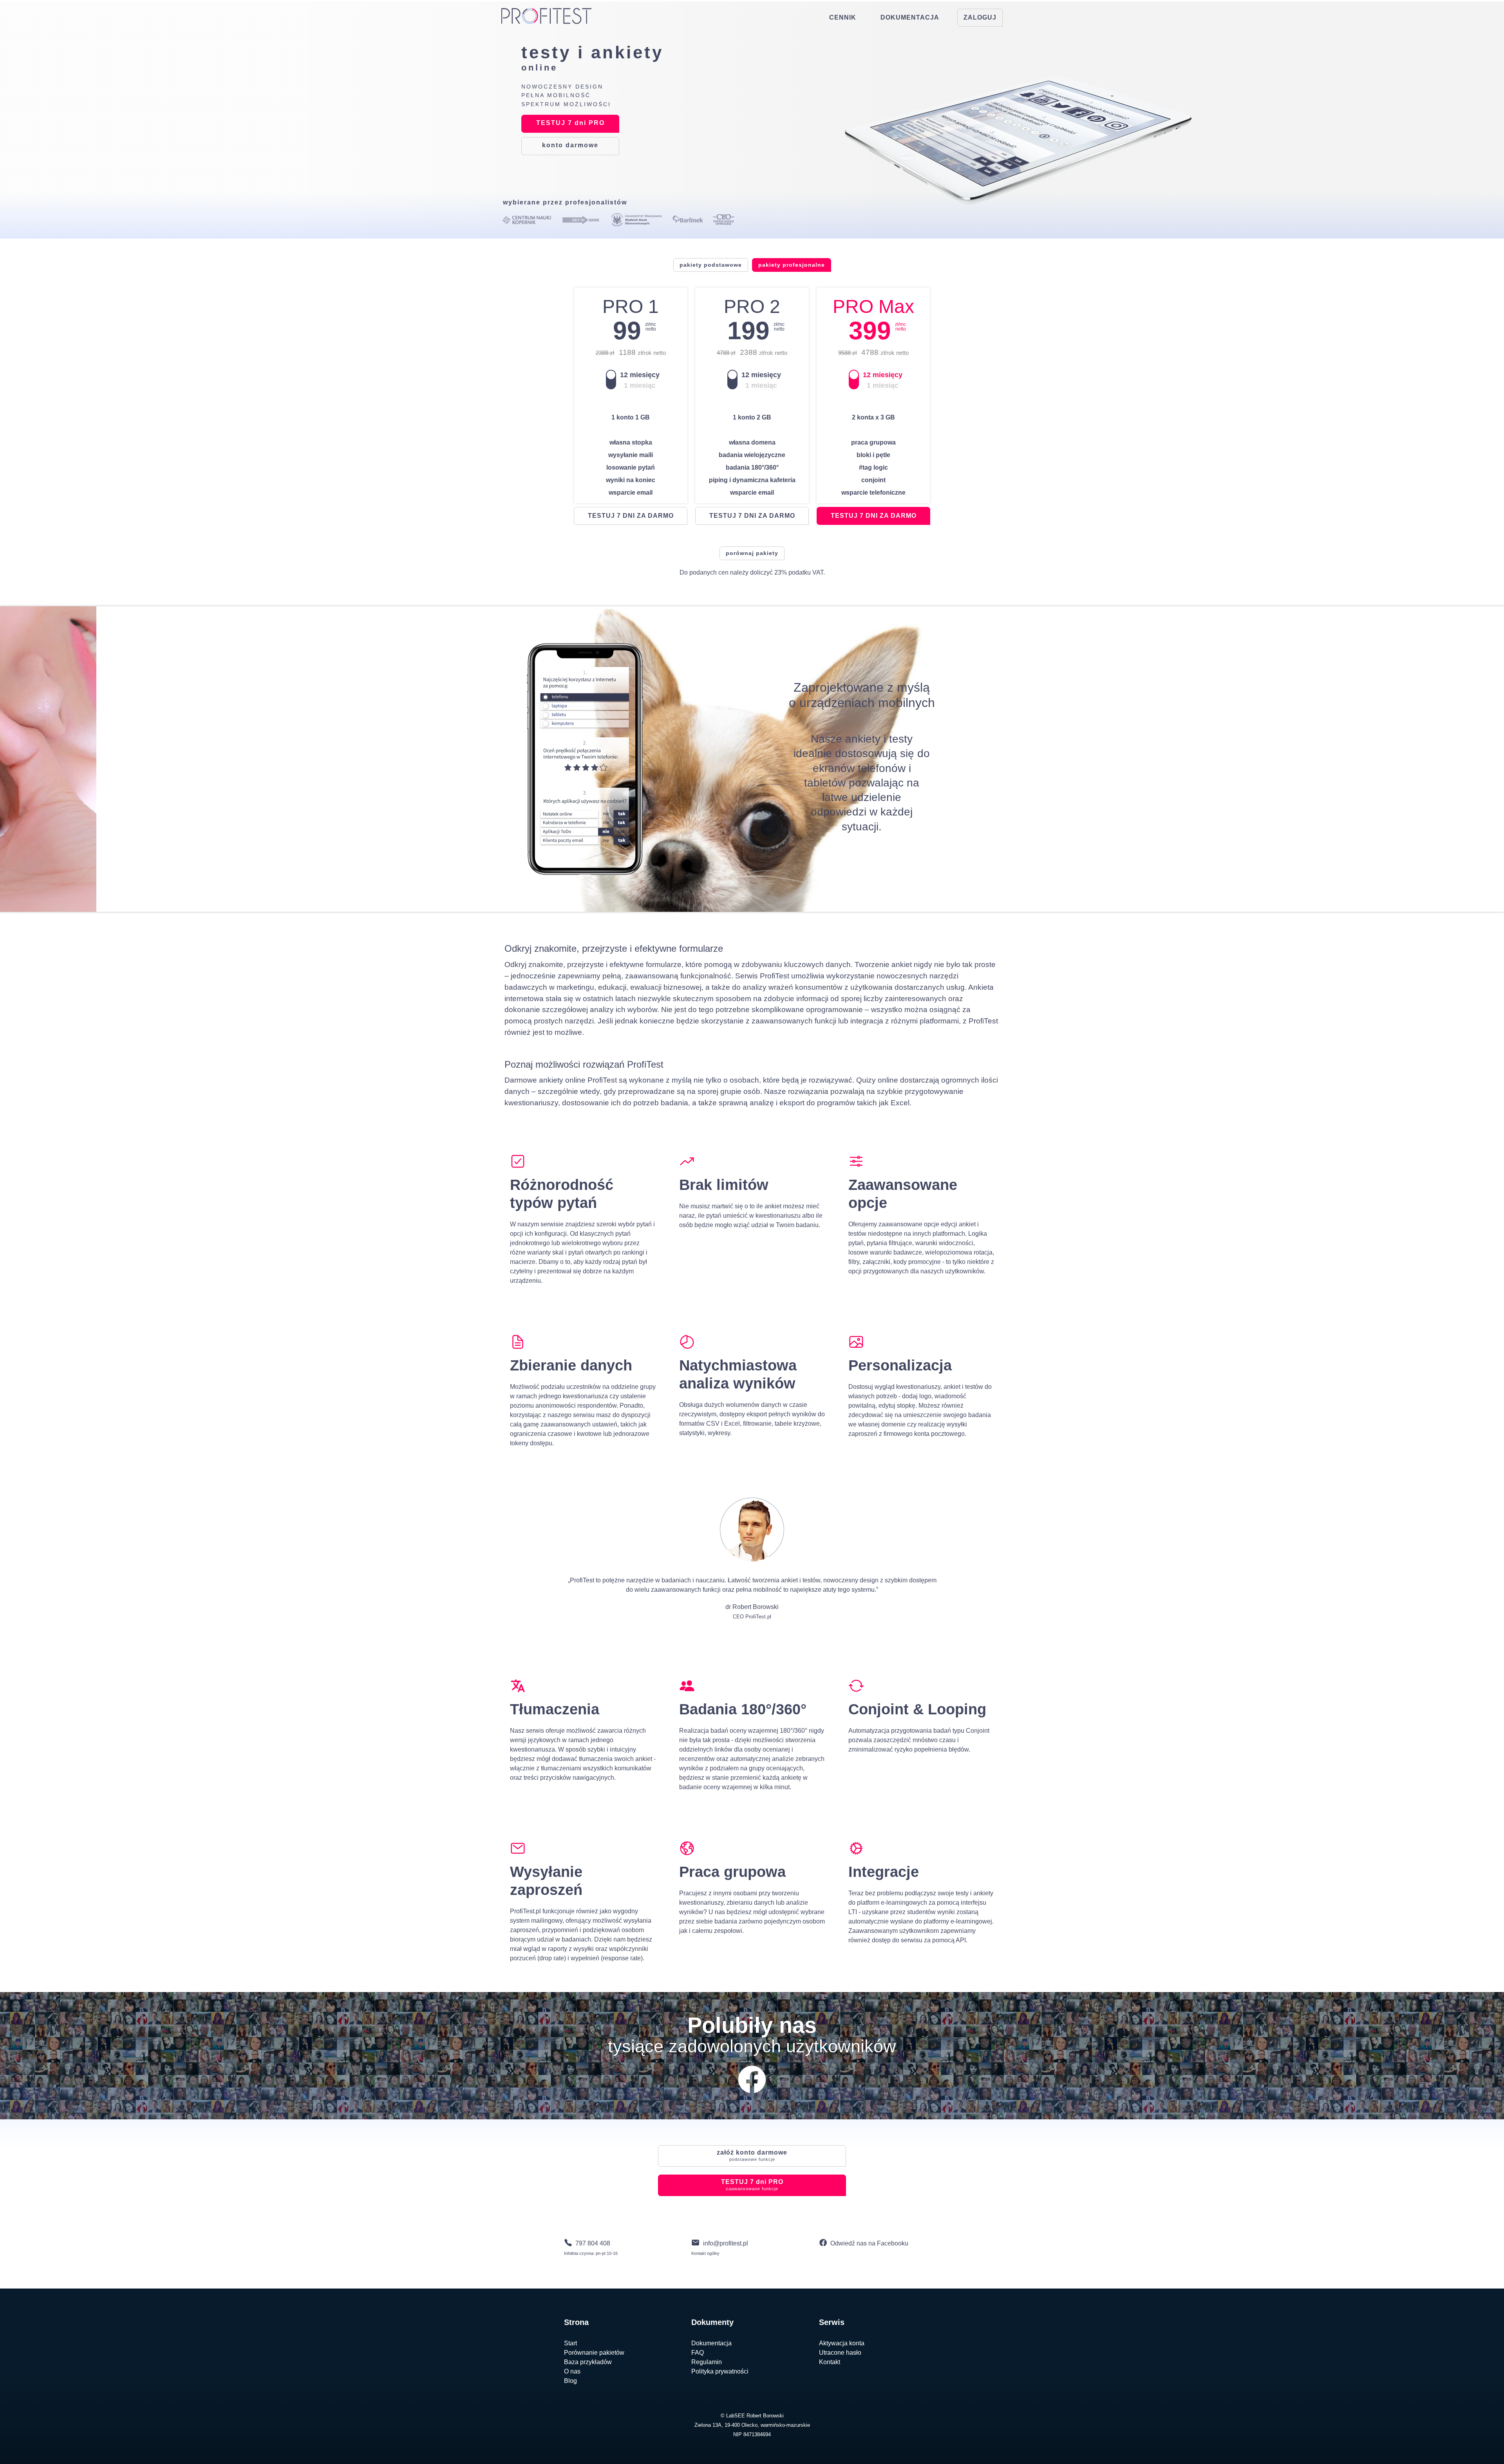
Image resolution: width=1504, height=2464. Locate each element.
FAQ (698, 2353)
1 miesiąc (640, 385)
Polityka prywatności (720, 2371)
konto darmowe (752, 2155)
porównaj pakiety (752, 553)
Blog (570, 2381)
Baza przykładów (588, 2362)
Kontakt (830, 2362)
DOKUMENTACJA (910, 17)
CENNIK (843, 17)
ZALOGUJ (980, 17)
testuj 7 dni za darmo (631, 516)
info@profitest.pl (726, 2243)
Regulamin (707, 2362)
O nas (572, 2371)
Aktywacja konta (842, 2343)
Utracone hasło (840, 2353)
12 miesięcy (640, 375)
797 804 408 (593, 2243)
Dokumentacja (711, 2343)
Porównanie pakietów (594, 2353)
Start (570, 2343)
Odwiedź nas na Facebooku (869, 2243)
